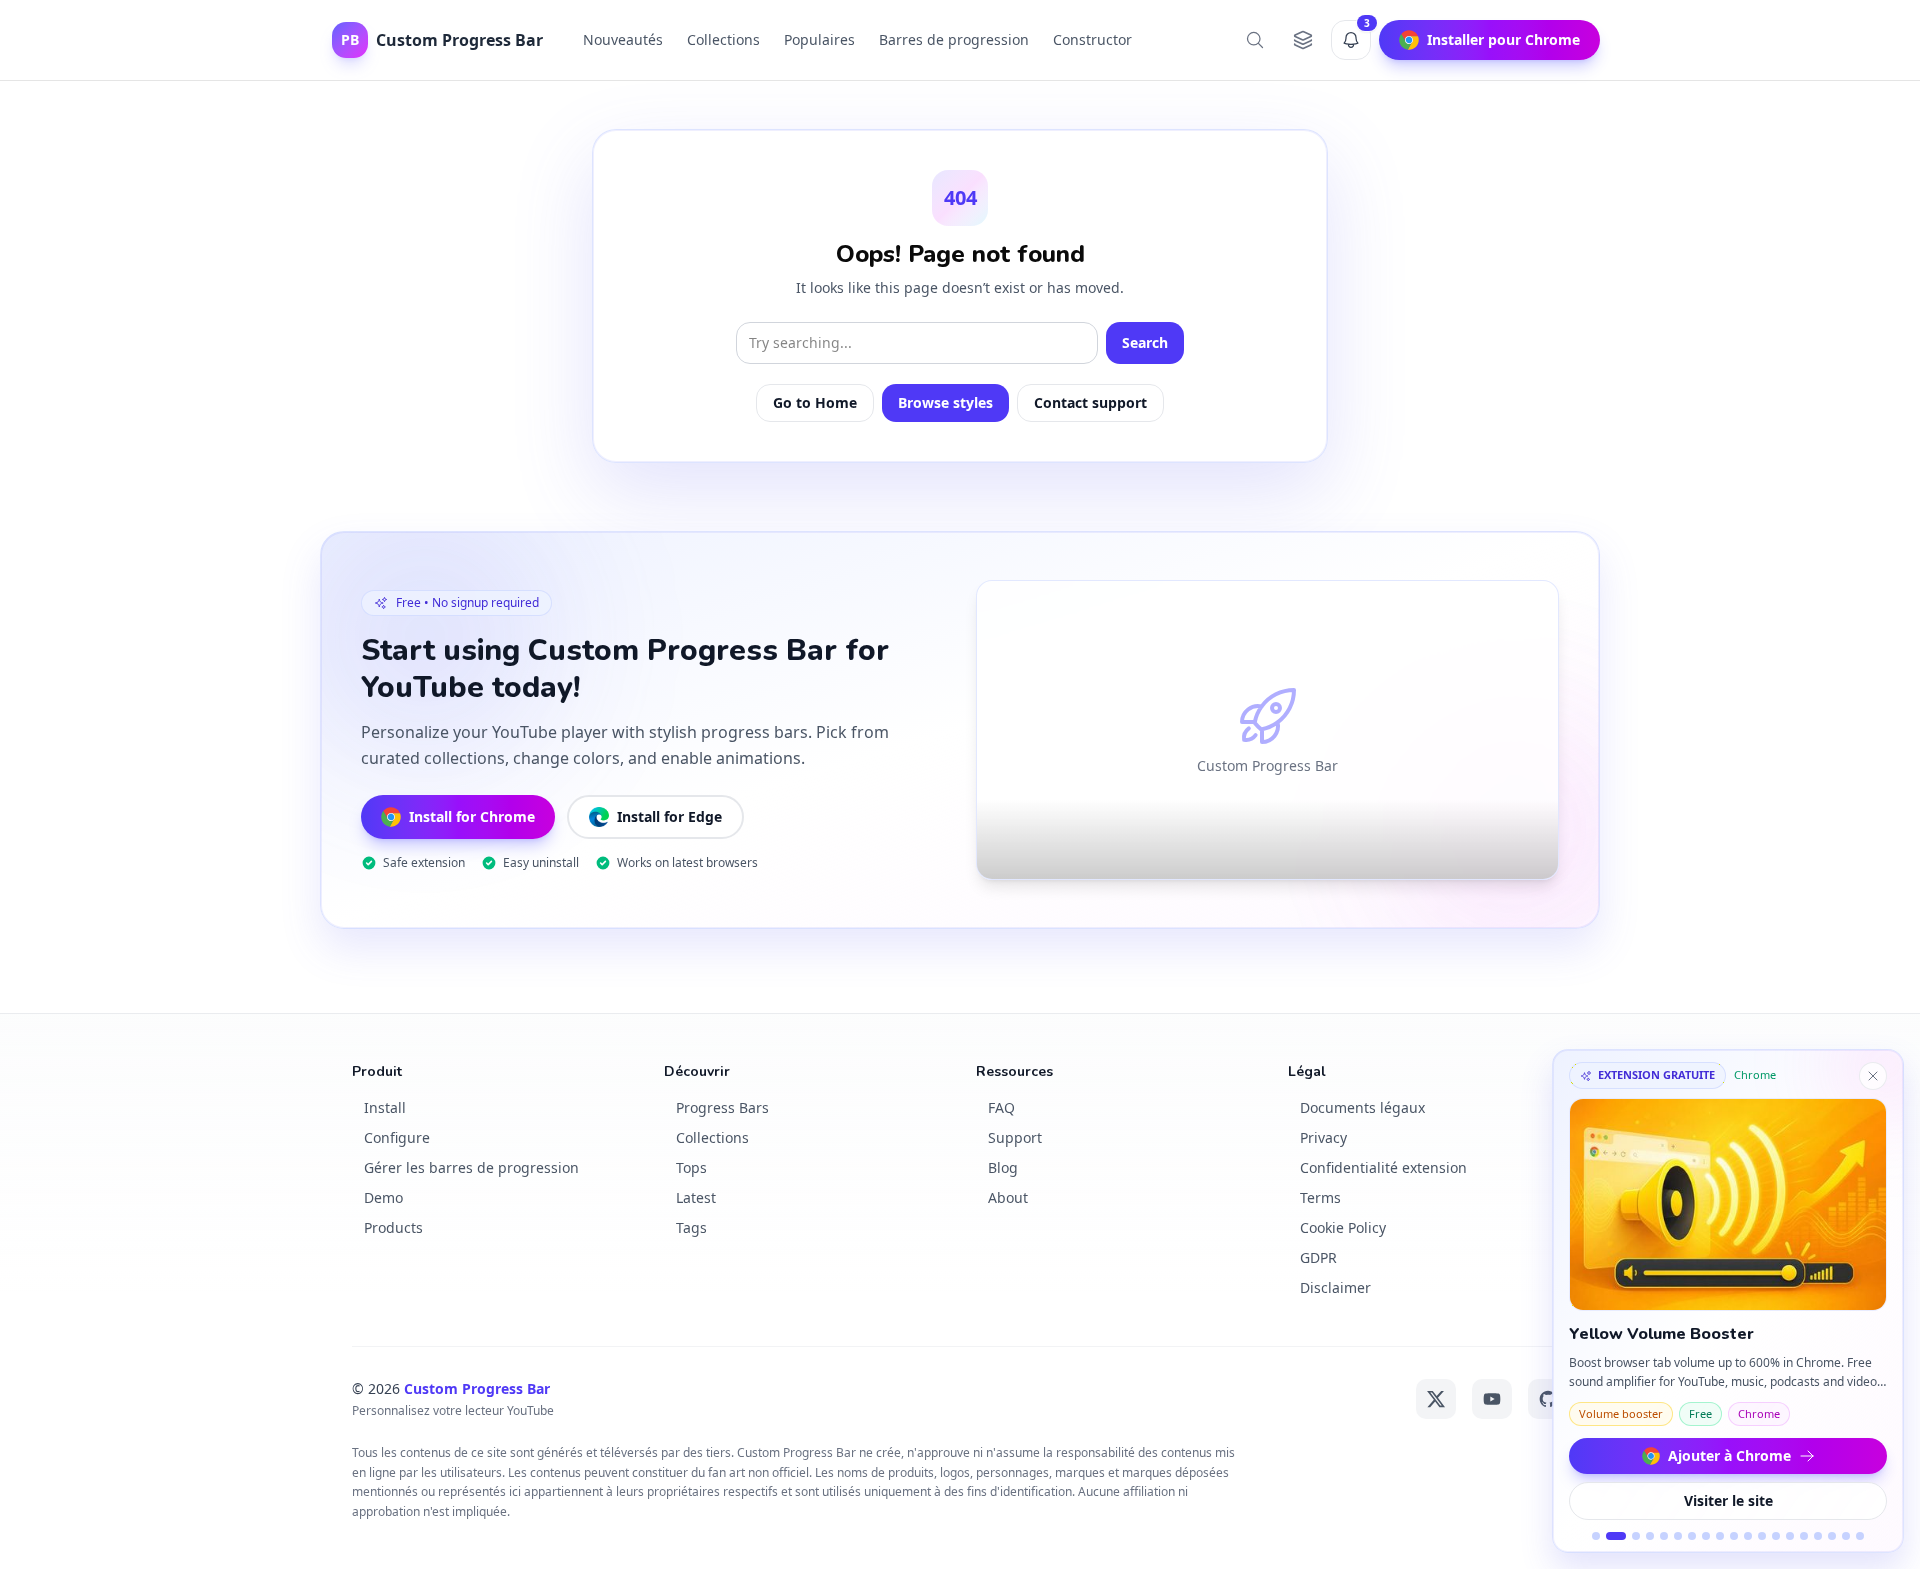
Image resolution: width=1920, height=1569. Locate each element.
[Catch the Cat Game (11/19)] (1748, 1536)
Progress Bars (722, 1107)
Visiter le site (1728, 1500)
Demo (383, 1197)
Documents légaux (1362, 1107)
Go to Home (815, 402)
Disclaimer (1335, 1287)
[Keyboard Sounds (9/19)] (1720, 1536)
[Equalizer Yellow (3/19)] (1636, 1536)
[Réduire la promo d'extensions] (1873, 1076)
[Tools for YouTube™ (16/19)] (1818, 1536)
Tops (691, 1167)
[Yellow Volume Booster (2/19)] (1616, 1536)
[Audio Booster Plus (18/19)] (1846, 1536)
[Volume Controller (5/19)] (1664, 1536)
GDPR (1318, 1257)
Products (393, 1227)
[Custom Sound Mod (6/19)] (1678, 1536)
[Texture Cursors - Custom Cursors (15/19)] (1804, 1536)
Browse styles (945, 402)
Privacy (1323, 1137)
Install (385, 1107)
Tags (691, 1227)
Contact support (1090, 402)
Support (1015, 1137)
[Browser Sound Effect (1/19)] (1596, 1536)
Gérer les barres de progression (471, 1167)
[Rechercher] (1255, 40)
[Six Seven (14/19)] (1790, 1536)
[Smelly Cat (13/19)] (1776, 1536)
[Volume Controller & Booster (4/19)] (1650, 1536)
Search (1145, 342)
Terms (1320, 1197)
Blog (1003, 1167)
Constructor (1092, 39)
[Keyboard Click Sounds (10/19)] (1734, 1536)
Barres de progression (954, 39)
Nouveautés (623, 39)
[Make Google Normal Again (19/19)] (1860, 1536)
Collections (723, 39)
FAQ (1001, 1107)
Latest (696, 1197)
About (1008, 1197)
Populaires (819, 39)
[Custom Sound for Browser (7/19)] (1692, 1536)
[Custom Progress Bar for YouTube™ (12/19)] (1762, 1536)
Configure (397, 1137)
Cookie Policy (1343, 1227)
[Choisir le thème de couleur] (1303, 40)
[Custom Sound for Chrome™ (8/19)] (1706, 1536)
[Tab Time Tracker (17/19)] (1832, 1536)
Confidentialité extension (1383, 1167)
